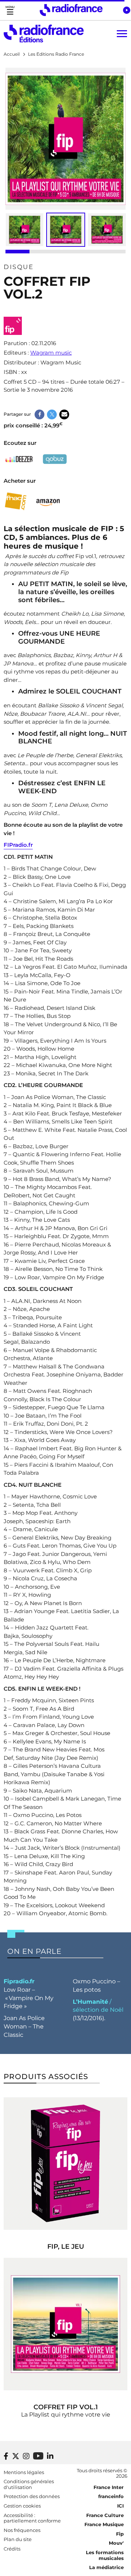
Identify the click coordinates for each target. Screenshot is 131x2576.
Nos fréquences (22, 2530)
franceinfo (111, 2496)
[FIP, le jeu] (65, 2164)
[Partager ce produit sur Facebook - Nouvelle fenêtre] (39, 414)
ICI (120, 2506)
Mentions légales (24, 2472)
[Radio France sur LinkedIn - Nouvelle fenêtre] (50, 2456)
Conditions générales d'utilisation (29, 2484)
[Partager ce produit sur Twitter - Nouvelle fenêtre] (52, 414)
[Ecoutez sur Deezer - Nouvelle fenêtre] (19, 459)
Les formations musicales (105, 2555)
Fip (120, 2534)
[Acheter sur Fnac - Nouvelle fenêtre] (15, 501)
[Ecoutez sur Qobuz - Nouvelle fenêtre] (55, 459)
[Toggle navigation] (10, 10)
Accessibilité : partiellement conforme (32, 2518)
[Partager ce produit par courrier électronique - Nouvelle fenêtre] (64, 414)
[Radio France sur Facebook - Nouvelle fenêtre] (6, 2456)
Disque (19, 267)
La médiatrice (106, 2567)
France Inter (109, 2487)
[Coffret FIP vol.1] (65, 2324)
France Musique (104, 2524)
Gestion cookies (22, 2506)
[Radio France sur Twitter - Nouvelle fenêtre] (16, 2456)
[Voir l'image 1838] (107, 230)
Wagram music (51, 353)
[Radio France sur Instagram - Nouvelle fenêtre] (26, 2456)
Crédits (12, 2549)
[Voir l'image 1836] (25, 230)
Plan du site (18, 2539)
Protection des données (32, 2496)
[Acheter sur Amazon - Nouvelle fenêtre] (48, 501)
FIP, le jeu (66, 2247)
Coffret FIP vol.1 (66, 2407)
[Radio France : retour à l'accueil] (71, 10)
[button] (126, 10)
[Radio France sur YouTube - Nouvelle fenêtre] (38, 2456)
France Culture (105, 2515)
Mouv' (116, 2543)
